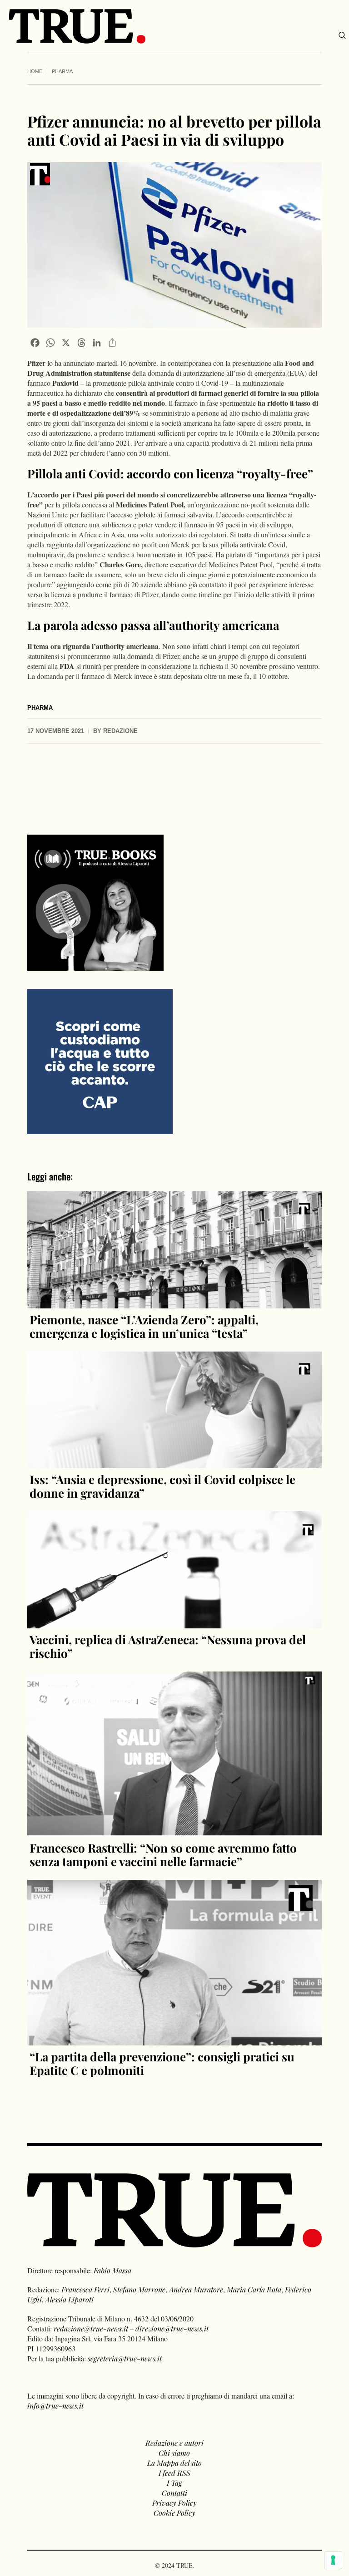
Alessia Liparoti (70, 2299)
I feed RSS (174, 2473)
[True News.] (77, 26)
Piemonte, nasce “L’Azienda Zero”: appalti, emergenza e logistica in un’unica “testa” (144, 1326)
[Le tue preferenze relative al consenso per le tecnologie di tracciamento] (333, 2560)
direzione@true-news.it (172, 2328)
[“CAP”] (100, 1060)
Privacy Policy (174, 2503)
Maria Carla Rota (254, 2289)
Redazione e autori (174, 2443)
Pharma (62, 71)
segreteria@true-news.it (125, 2358)
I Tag (174, 2483)
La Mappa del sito (174, 2463)
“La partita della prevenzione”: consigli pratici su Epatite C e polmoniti (162, 2063)
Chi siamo (174, 2453)
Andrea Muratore (196, 2289)
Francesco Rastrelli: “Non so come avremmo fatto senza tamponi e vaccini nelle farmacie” (163, 1855)
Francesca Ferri (85, 2289)
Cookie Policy (174, 2513)
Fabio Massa (112, 2270)
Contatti (174, 2493)
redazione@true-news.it (91, 2328)
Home (35, 71)
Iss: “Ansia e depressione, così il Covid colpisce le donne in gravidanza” (162, 1486)
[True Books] (95, 966)
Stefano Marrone (139, 2289)
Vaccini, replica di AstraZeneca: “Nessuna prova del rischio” (168, 1646)
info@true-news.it (55, 2406)
